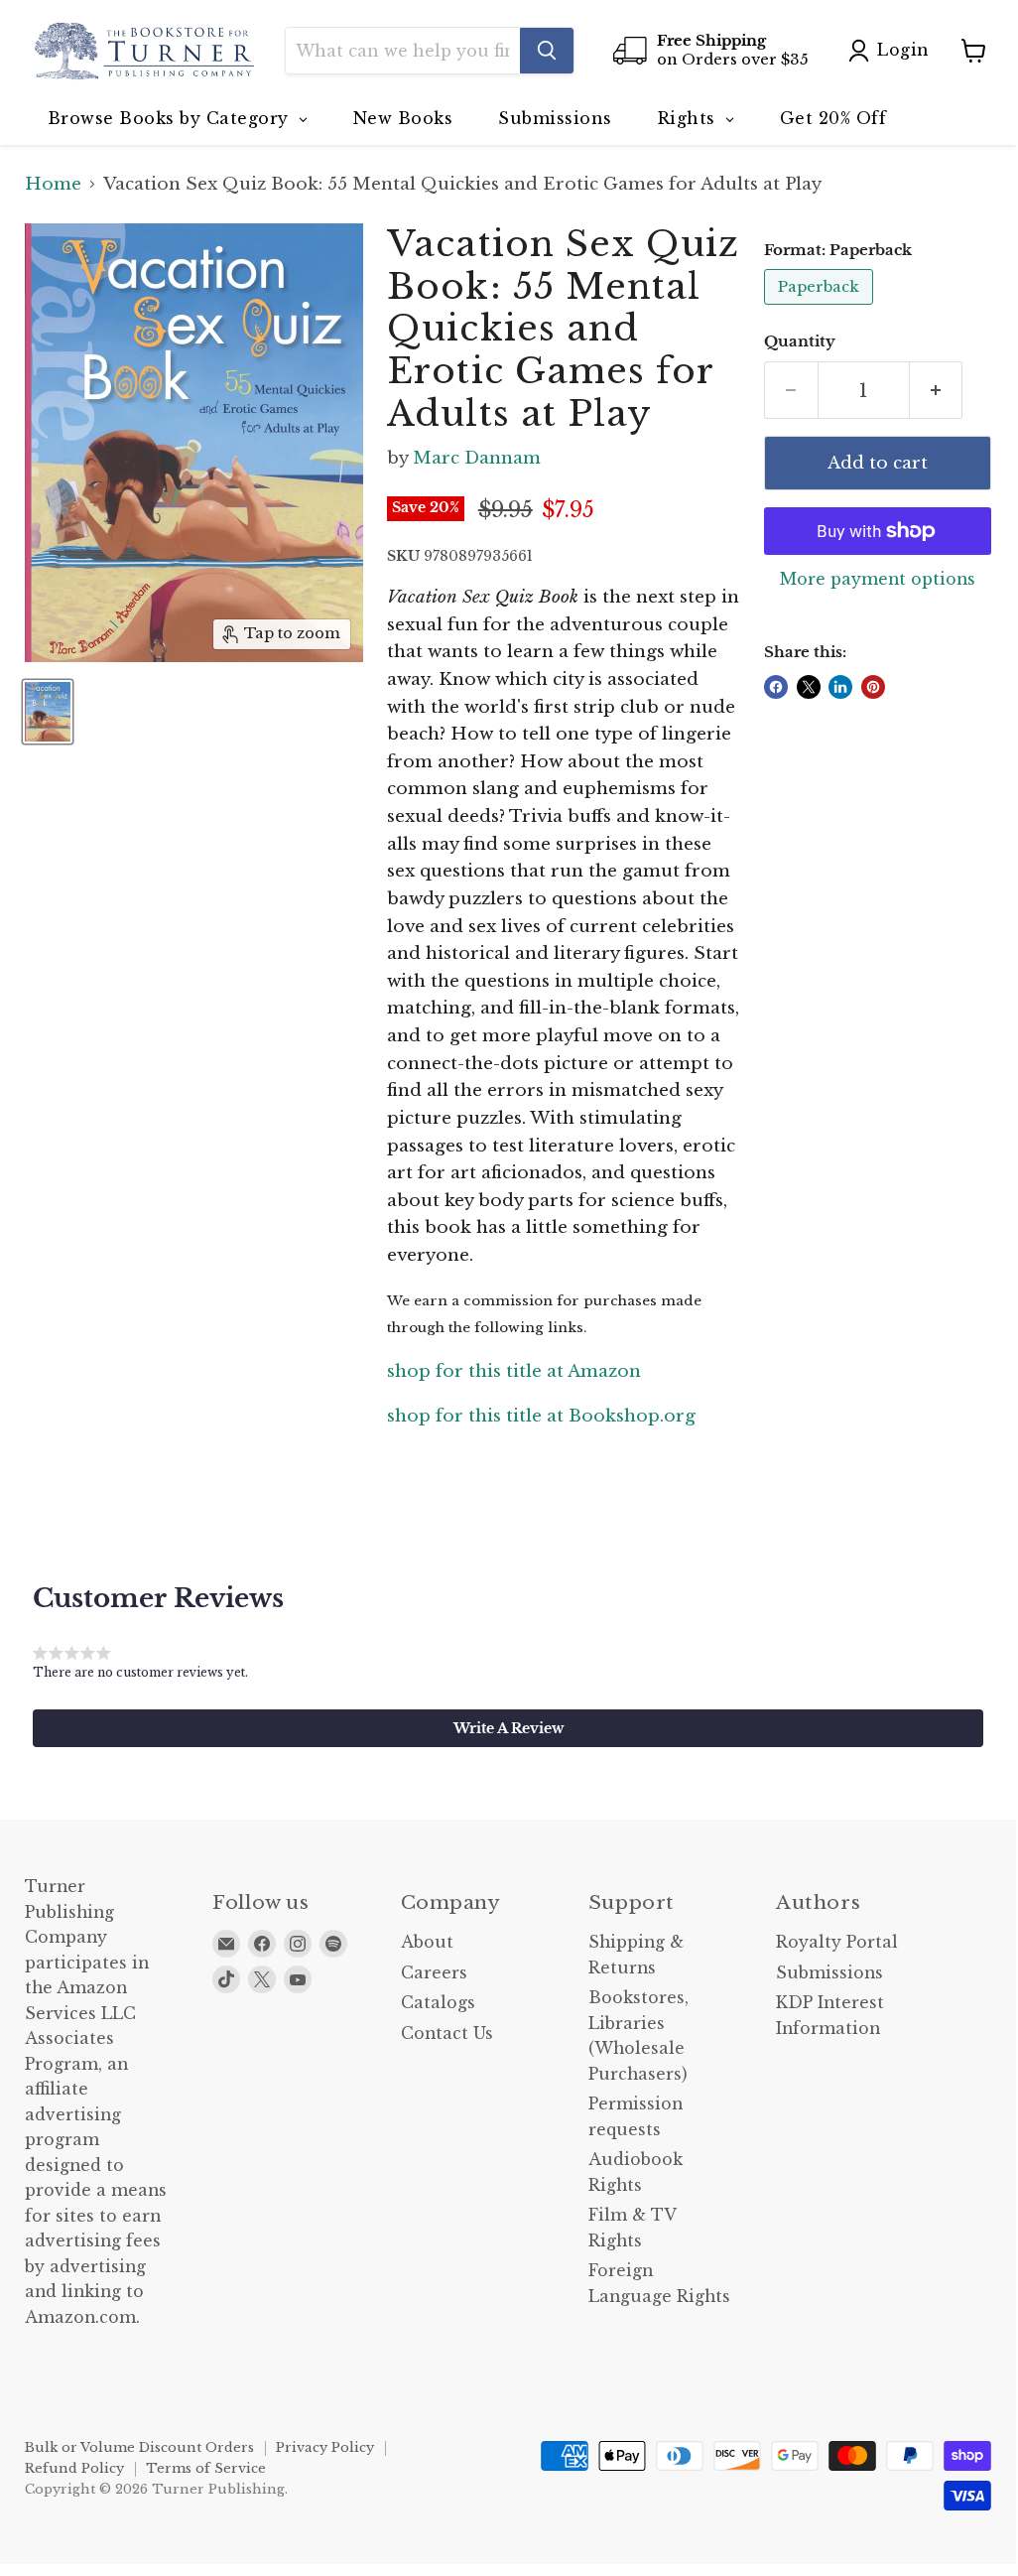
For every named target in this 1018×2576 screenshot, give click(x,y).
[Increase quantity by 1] (937, 390)
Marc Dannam (477, 458)
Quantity (800, 342)
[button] (508, 1728)
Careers (434, 1973)
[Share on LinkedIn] (840, 687)
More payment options (878, 580)
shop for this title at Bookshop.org (541, 1416)
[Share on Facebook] (776, 687)
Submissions (829, 1973)
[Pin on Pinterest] (873, 687)
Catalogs (438, 2003)
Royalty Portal (837, 1942)
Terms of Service (206, 2468)
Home (53, 185)
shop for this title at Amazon (514, 1371)
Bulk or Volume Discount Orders (139, 2447)
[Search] (547, 51)
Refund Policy (74, 2468)
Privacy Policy (325, 2447)
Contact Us (447, 2034)
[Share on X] (809, 687)
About (427, 1942)
